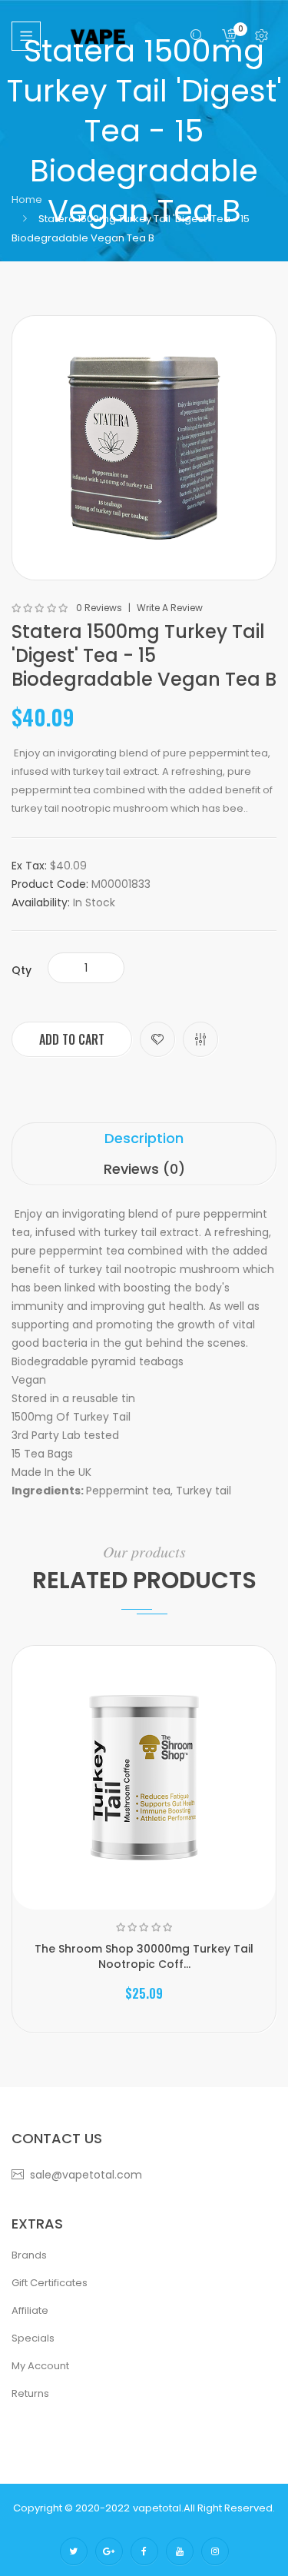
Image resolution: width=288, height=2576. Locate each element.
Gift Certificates (50, 2283)
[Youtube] (180, 2551)
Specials (33, 2338)
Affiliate (30, 2310)
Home (27, 199)
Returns (30, 2393)
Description (144, 1138)
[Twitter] (74, 2551)
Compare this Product (200, 1039)
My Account (40, 2366)
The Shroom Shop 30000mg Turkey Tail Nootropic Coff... (144, 1956)
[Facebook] (144, 2551)
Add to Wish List (157, 1039)
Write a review (170, 608)
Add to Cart (72, 1039)
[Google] (109, 2551)
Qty (22, 970)
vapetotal (157, 2508)
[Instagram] (215, 2551)
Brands (29, 2255)
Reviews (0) (144, 1169)
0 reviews (99, 608)
